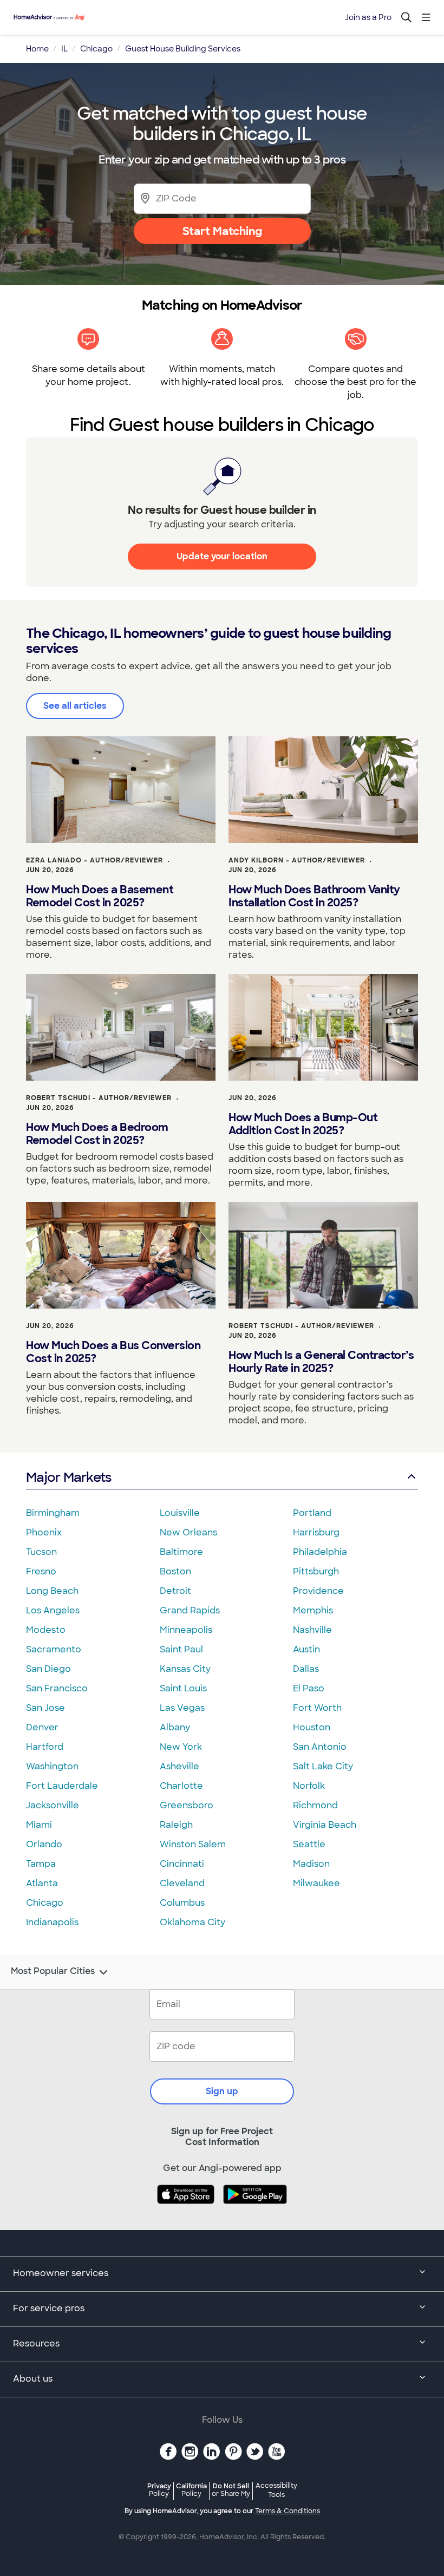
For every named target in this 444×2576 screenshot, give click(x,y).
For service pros (49, 2308)
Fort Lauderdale (62, 1786)
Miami (39, 1825)
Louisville (180, 1513)
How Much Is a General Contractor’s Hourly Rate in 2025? (321, 1362)
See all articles (75, 706)
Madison (311, 1864)
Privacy (159, 2490)
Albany (175, 1727)
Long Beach (52, 1591)
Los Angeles (53, 1610)
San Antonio (320, 1747)
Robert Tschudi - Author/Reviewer (99, 1098)
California (191, 2490)
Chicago (45, 1903)
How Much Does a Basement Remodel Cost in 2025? (100, 896)
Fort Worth (317, 1708)
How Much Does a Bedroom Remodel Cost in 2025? (97, 1134)
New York (181, 1747)
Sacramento (54, 1649)
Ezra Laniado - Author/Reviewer (94, 860)
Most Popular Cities (53, 1971)
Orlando (44, 1844)
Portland (312, 1513)
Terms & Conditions (288, 2511)
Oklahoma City (192, 1922)
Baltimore (181, 1552)
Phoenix (44, 1532)
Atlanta (42, 1883)
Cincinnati (182, 1864)
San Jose (45, 1708)
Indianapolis (52, 1922)
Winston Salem (193, 1844)
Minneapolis (186, 1630)
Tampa (41, 1864)
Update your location (222, 556)
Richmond (315, 1805)
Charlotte (181, 1786)
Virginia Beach (325, 1825)
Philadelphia (320, 1552)
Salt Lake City (323, 1766)
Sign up (222, 2091)
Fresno (41, 1571)
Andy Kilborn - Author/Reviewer (297, 860)
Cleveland (182, 1883)
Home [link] (37, 49)
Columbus (182, 1903)
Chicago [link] (96, 49)
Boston (175, 1571)
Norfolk (309, 1786)
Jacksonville (53, 1805)
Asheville (179, 1766)
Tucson (41, 1552)
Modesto (46, 1630)
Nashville (312, 1630)
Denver (42, 1727)
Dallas (306, 1669)
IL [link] (64, 49)
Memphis (313, 1610)
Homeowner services (61, 2273)
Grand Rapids (190, 1610)
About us (33, 2379)
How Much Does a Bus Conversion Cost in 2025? (113, 1352)
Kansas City (185, 1669)
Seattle (309, 1844)
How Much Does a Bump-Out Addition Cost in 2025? (303, 1124)
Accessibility (276, 2490)
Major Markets (68, 1477)
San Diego (48, 1669)
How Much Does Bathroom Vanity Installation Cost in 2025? (314, 896)
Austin (306, 1649)
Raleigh (176, 1825)
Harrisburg (316, 1532)
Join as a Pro (368, 17)
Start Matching (222, 231)
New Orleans (188, 1532)
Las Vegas (182, 1708)
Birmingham (53, 1513)
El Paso (309, 1688)
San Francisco (57, 1688)
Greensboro (187, 1805)
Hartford (45, 1747)
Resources (36, 2343)
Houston (312, 1727)
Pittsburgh (316, 1571)
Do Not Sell (231, 2490)
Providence (318, 1591)
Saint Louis (183, 1688)
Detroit (175, 1591)
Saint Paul (181, 1649)
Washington (52, 1766)
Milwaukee (316, 1883)
